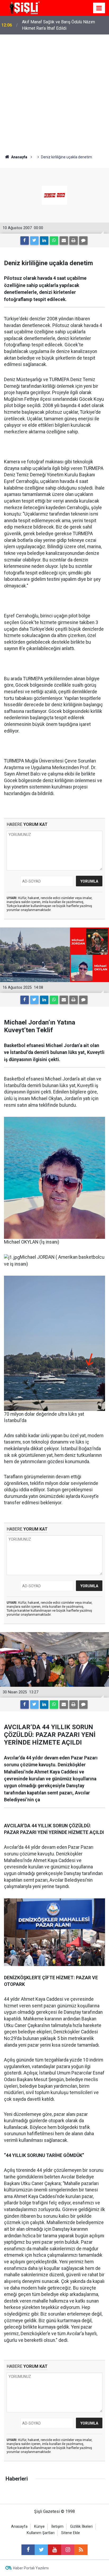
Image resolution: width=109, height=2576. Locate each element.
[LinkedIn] (44, 241)
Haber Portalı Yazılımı (31, 2568)
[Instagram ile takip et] (68, 2550)
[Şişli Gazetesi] (24, 8)
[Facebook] (25, 241)
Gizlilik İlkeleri (81, 2527)
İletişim (57, 2527)
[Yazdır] (74, 241)
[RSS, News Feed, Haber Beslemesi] (81, 2550)
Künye (39, 2527)
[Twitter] (34, 241)
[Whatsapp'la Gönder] (54, 241)
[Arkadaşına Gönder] (64, 241)
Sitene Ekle (71, 2533)
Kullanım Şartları (41, 2533)
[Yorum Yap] (83, 241)
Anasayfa (19, 2527)
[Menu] (99, 8)
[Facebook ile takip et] (28, 2550)
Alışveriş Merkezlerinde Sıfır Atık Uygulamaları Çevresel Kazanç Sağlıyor (65, 25)
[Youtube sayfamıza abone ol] (54, 2550)
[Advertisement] (54, 92)
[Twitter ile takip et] (41, 2550)
